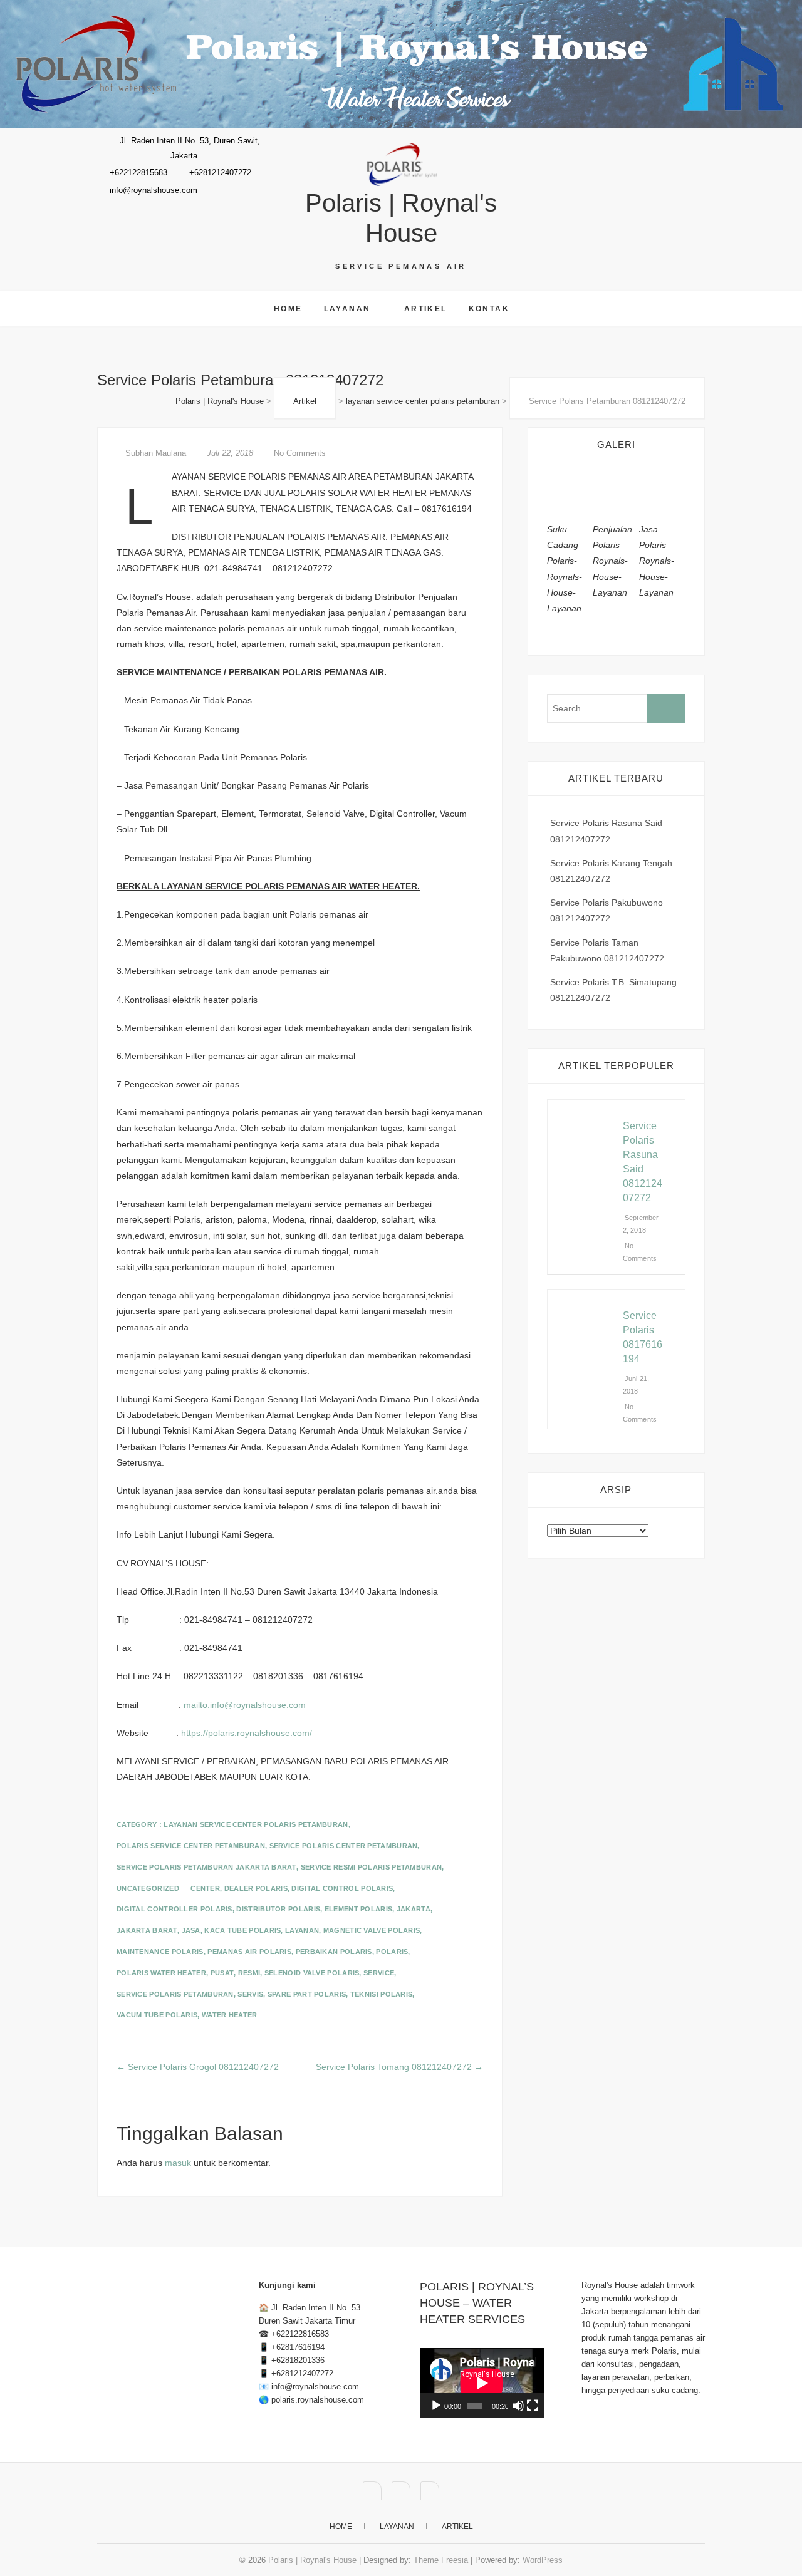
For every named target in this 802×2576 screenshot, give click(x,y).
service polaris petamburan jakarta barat (206, 1867)
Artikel (426, 309)
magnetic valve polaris (372, 1930)
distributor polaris (278, 1909)
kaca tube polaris (242, 1930)
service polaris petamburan (175, 1994)
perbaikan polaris (334, 1952)
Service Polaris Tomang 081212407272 (399, 2067)
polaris (392, 1952)
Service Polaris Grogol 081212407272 (198, 2067)
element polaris (359, 1909)
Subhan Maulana (156, 453)
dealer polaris (256, 1888)
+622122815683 (137, 173)
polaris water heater (161, 1973)
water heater (230, 2015)
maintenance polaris (160, 1952)
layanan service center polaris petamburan (256, 1824)
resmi (249, 1973)
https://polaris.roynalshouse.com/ (247, 1733)
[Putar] (436, 2406)
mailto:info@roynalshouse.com (245, 1705)
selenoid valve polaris (312, 1973)
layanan (302, 1930)
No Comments (300, 453)
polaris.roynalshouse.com (318, 2400)
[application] (482, 2383)
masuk (178, 2163)
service (379, 1973)
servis (250, 1994)
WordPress (543, 2560)
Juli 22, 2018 (230, 453)
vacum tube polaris (157, 2015)
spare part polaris (307, 1994)
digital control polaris (342, 1888)
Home (288, 309)
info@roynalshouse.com (152, 190)
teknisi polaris (382, 1994)
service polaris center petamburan (344, 1846)
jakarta (414, 1909)
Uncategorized (148, 1888)
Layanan (347, 309)
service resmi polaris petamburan (372, 1867)
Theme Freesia (441, 2560)
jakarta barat (147, 1930)
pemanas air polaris (249, 1952)
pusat (222, 1973)
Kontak (489, 309)
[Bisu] (518, 2406)
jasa (191, 1930)
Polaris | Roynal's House (401, 218)
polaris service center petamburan (191, 1846)
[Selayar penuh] (533, 2406)
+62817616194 (298, 2347)
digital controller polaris (174, 1909)
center (205, 1888)
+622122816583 (300, 2334)
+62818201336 (298, 2360)
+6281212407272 (219, 173)
